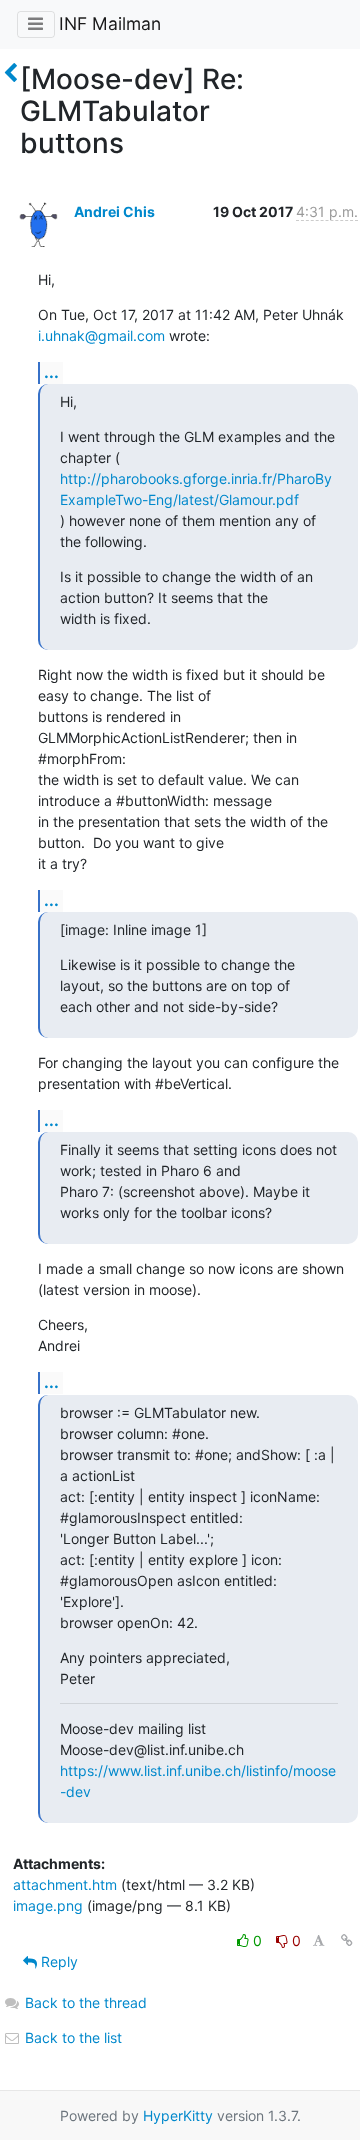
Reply (57, 1961)
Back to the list (71, 2037)
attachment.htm (65, 1884)
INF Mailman (110, 23)
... (51, 372)
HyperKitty (178, 2115)
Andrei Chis (114, 211)
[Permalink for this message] (347, 1940)
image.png (48, 1905)
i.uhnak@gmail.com (101, 335)
